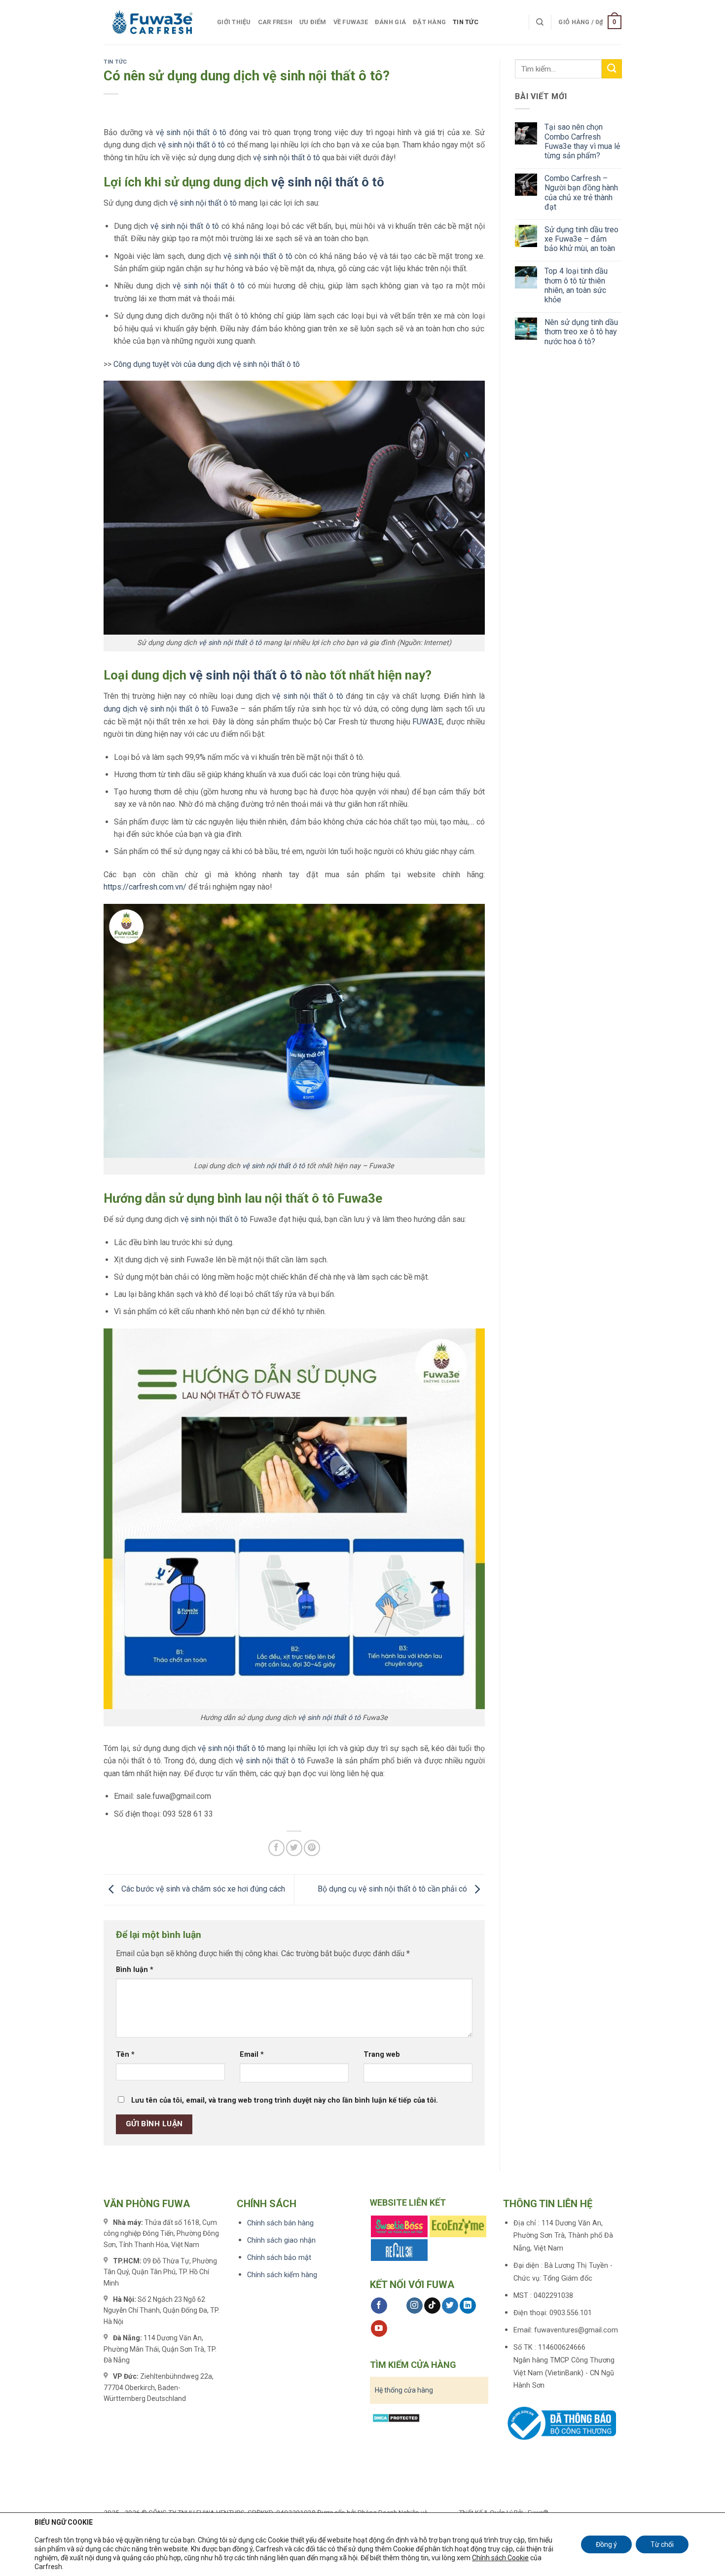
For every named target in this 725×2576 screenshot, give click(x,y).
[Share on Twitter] (294, 1848)
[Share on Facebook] (276, 1848)
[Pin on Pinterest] (312, 1848)
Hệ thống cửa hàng (404, 2390)
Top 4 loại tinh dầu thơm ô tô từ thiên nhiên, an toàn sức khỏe (576, 285)
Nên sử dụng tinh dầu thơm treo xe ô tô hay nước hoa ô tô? (581, 332)
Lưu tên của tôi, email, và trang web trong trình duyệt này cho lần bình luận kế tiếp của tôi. (285, 2100)
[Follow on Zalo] (397, 2306)
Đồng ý (606, 2544)
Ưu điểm (313, 22)
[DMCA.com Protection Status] (396, 2416)
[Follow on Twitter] (450, 2306)
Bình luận (135, 1970)
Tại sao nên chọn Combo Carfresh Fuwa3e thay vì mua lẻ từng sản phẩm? (582, 141)
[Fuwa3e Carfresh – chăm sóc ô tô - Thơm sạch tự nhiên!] (153, 22)
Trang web (382, 2055)
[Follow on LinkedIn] (468, 2306)
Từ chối (662, 2544)
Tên (125, 2055)
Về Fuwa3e (351, 22)
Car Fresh (275, 22)
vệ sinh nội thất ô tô (191, 132)
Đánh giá (390, 22)
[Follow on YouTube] (379, 2328)
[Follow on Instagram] (415, 2306)
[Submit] (612, 69)
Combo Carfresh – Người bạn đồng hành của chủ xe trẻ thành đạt (581, 193)
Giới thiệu (234, 22)
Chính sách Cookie (500, 2558)
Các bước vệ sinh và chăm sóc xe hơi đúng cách (202, 1889)
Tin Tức (466, 22)
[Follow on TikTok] (432, 2306)
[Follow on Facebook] (379, 2306)
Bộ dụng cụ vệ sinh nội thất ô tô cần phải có (393, 1889)
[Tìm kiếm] (540, 22)
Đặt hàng (429, 22)
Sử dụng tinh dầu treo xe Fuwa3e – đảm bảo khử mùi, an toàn (581, 239)
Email (252, 2055)
